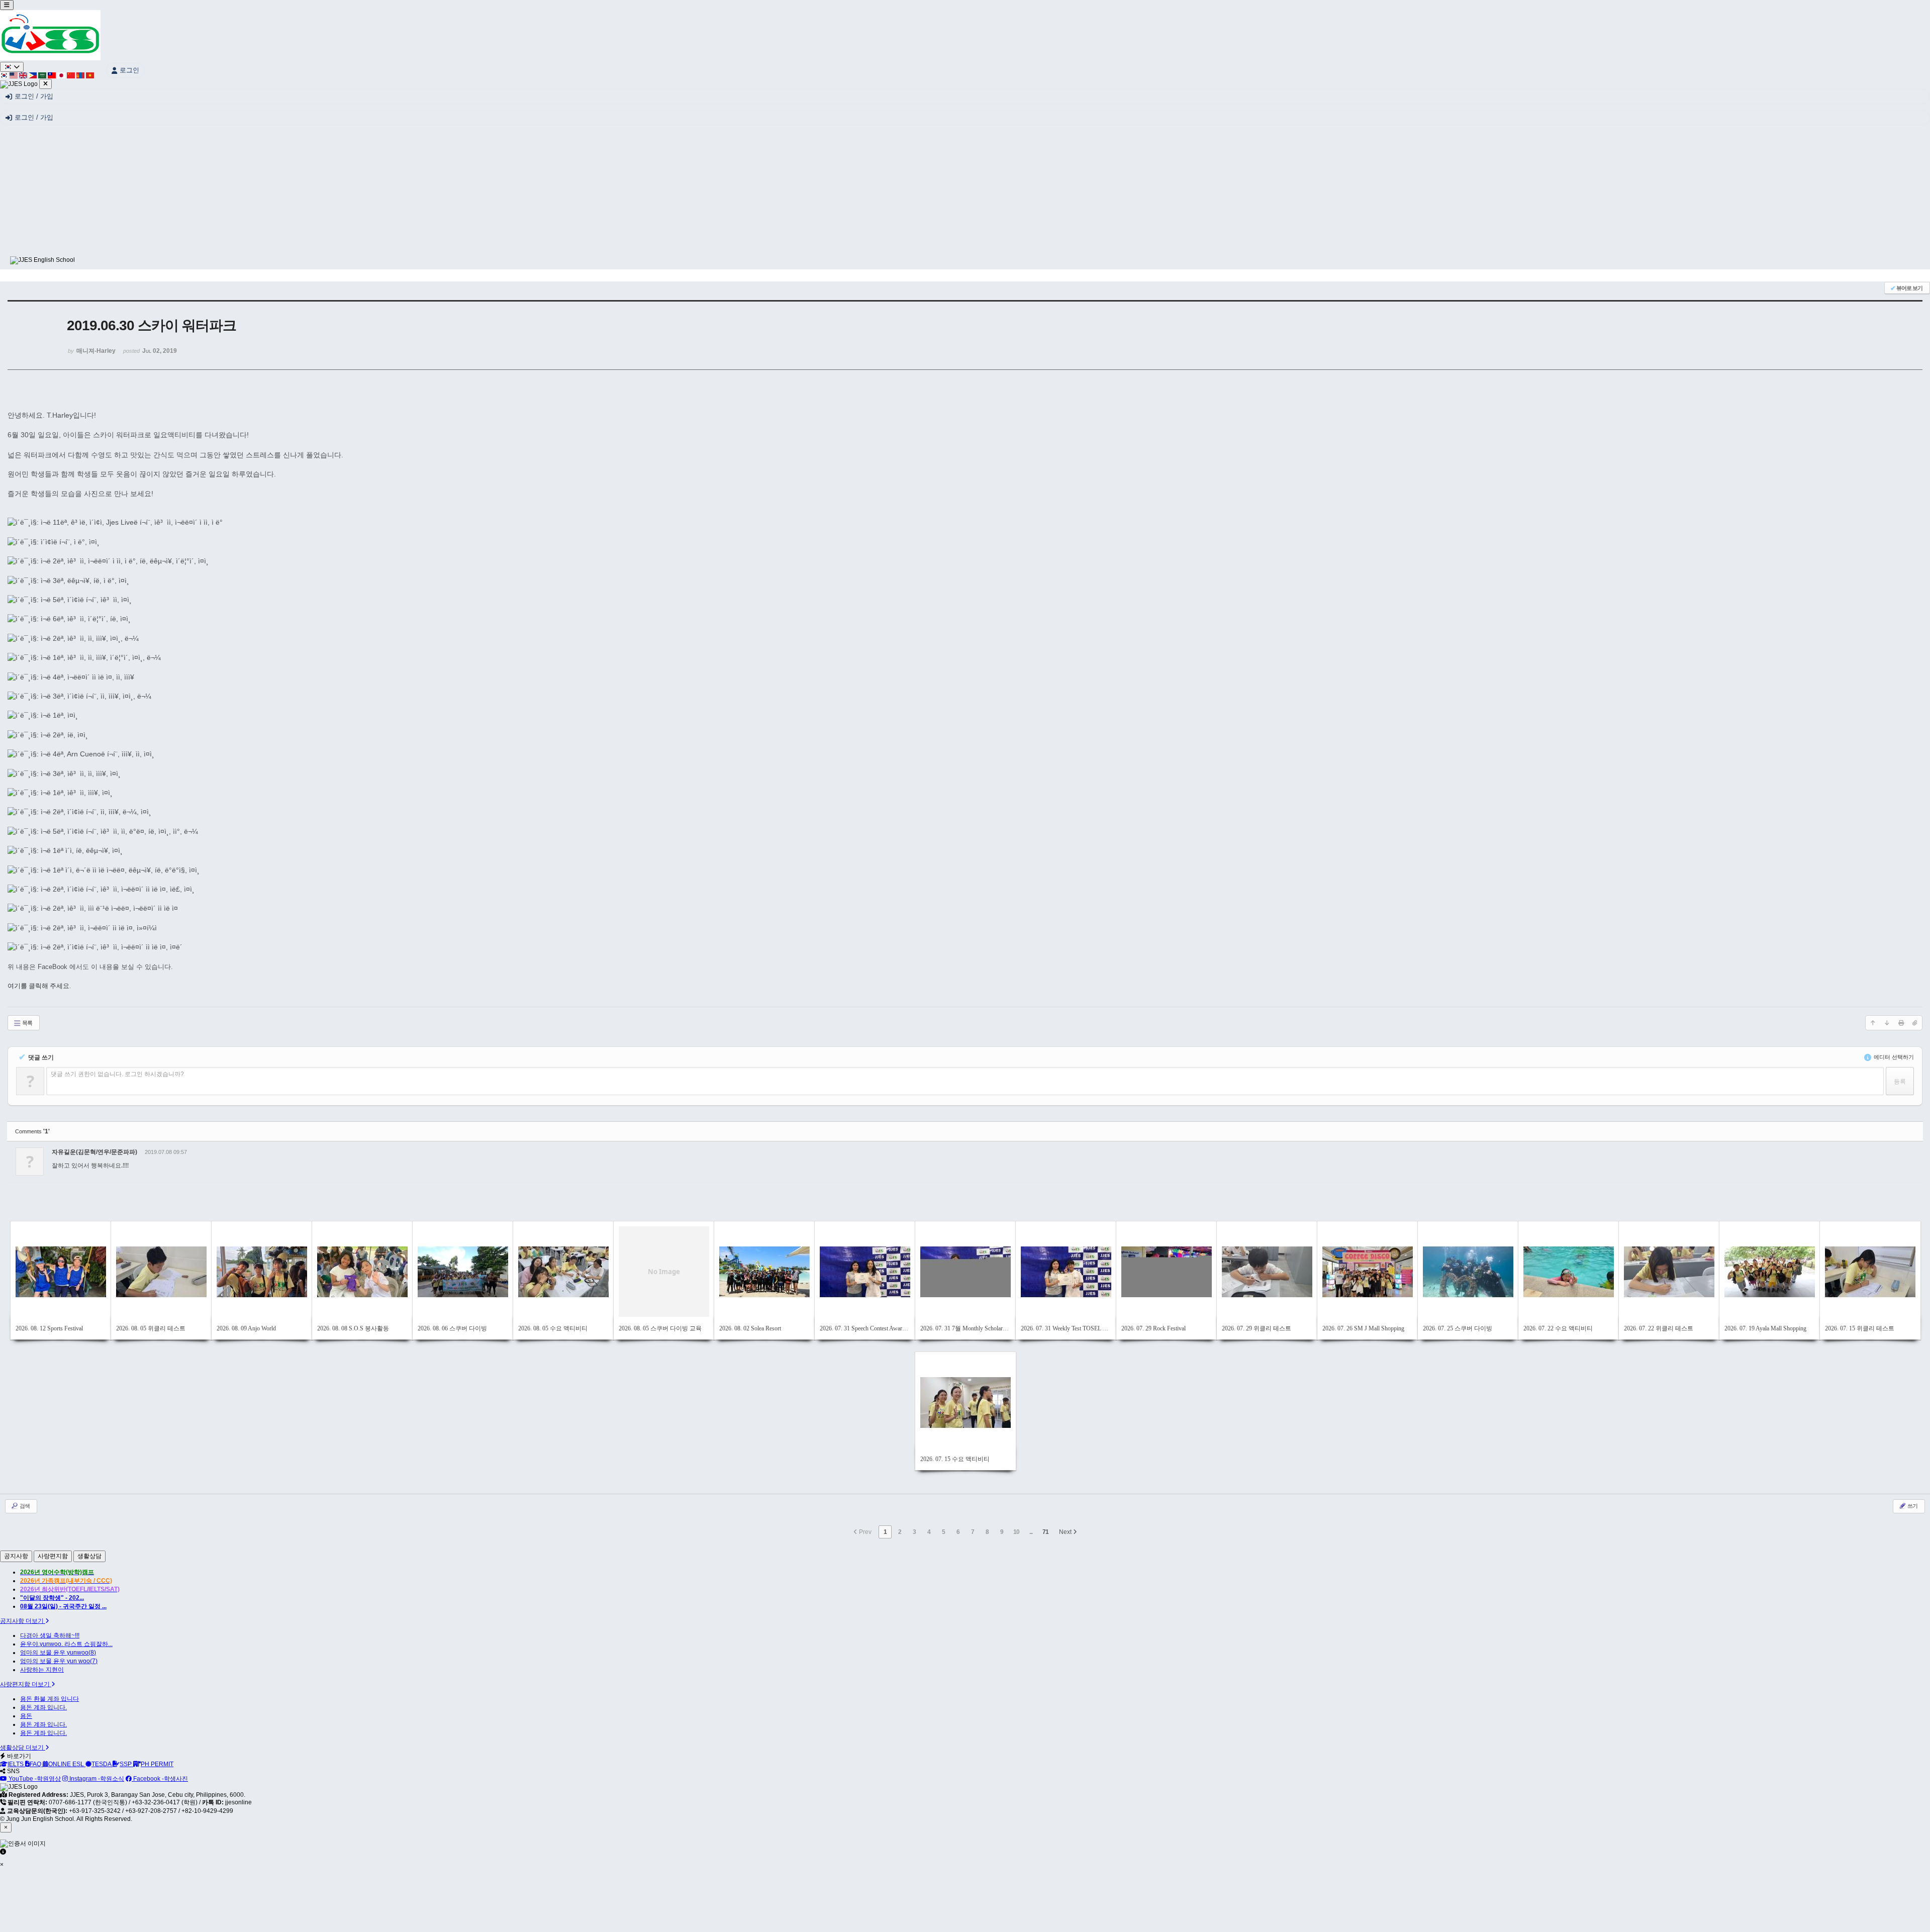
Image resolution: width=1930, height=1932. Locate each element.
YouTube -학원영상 (34, 1779)
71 (1045, 1532)
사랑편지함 (53, 1556)
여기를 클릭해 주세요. (39, 986)
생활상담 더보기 (23, 1748)
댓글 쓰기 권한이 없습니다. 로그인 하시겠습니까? (117, 1074)
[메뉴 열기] (7, 5)
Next (1066, 1532)
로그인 (129, 70)
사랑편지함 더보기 (26, 1684)
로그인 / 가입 (34, 96)
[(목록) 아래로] (1887, 1023)
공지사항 (16, 1556)
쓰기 (1912, 1506)
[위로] (1873, 1023)
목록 (27, 1023)
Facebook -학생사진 (160, 1779)
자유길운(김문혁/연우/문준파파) (94, 1152)
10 (1016, 1532)
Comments (32, 1131)
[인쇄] (1901, 1023)
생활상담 (89, 1556)
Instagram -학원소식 (96, 1779)
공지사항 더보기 (23, 1621)
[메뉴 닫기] (45, 84)
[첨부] (1915, 1023)
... (1031, 1532)
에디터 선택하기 (1893, 1057)
